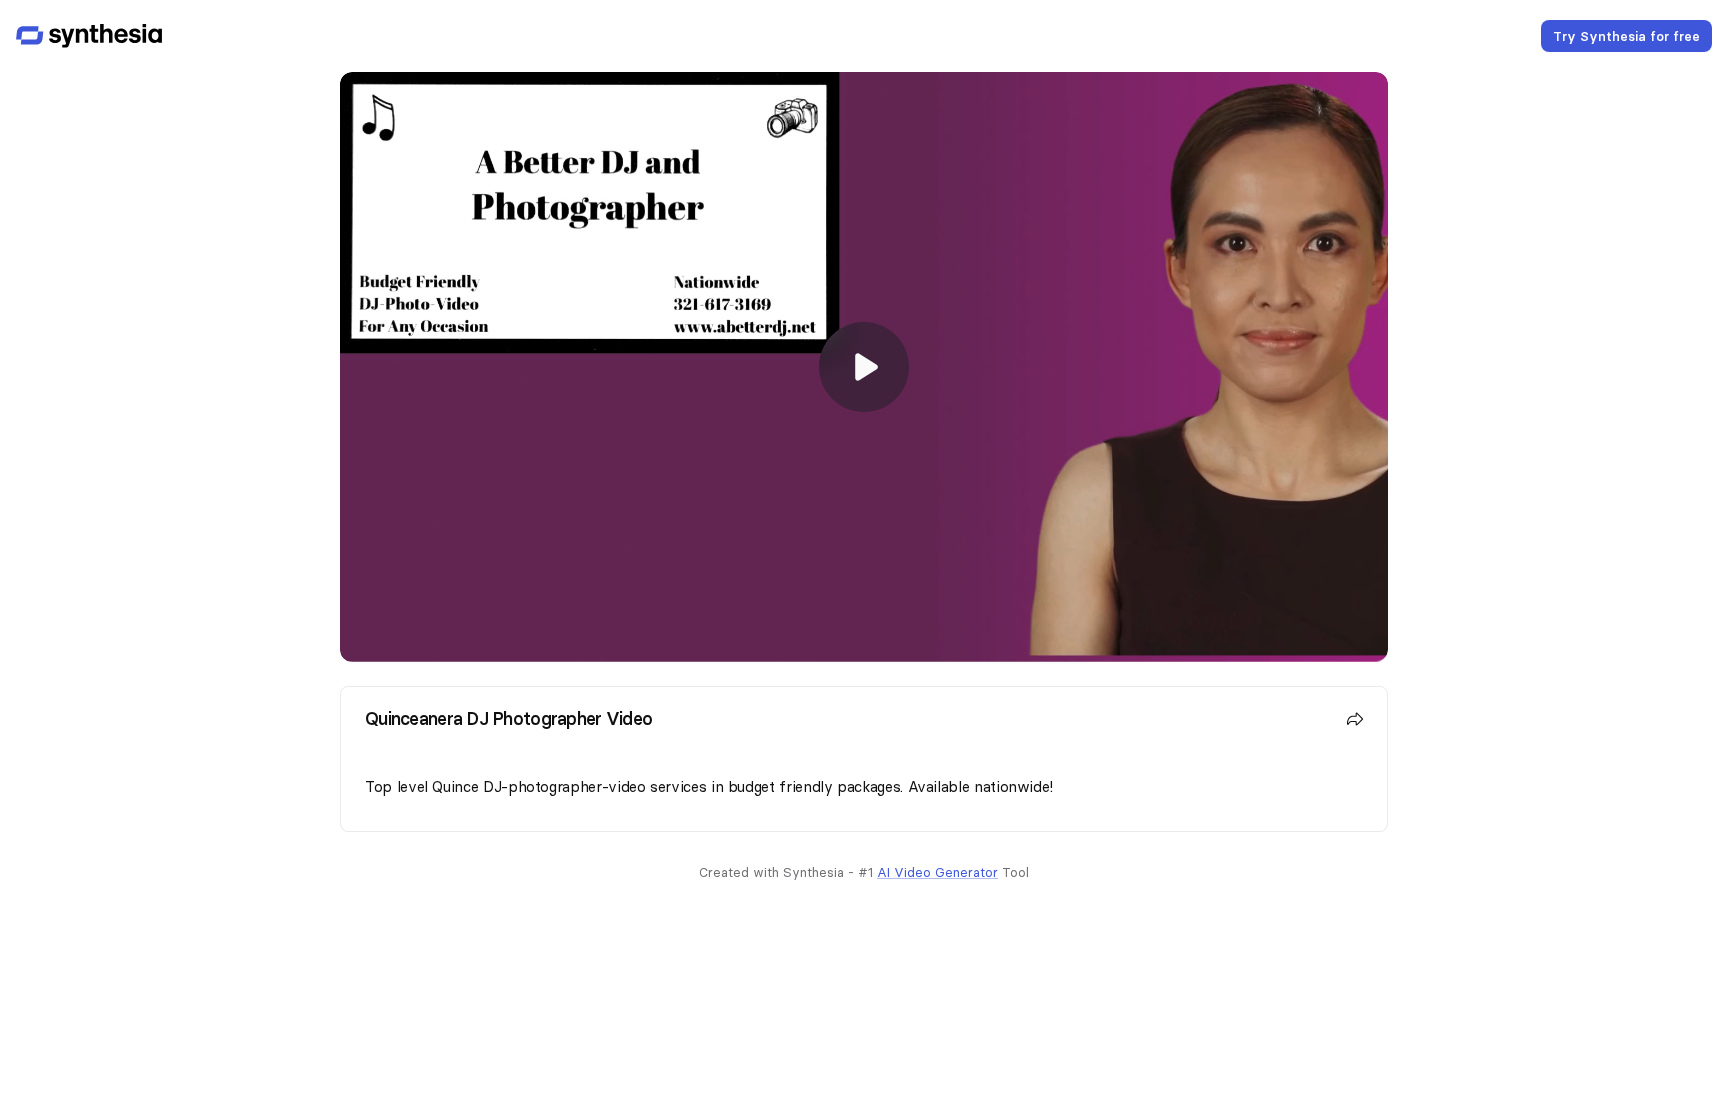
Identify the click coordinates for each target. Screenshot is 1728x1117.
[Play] (864, 367)
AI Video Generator (937, 872)
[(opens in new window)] (89, 36)
